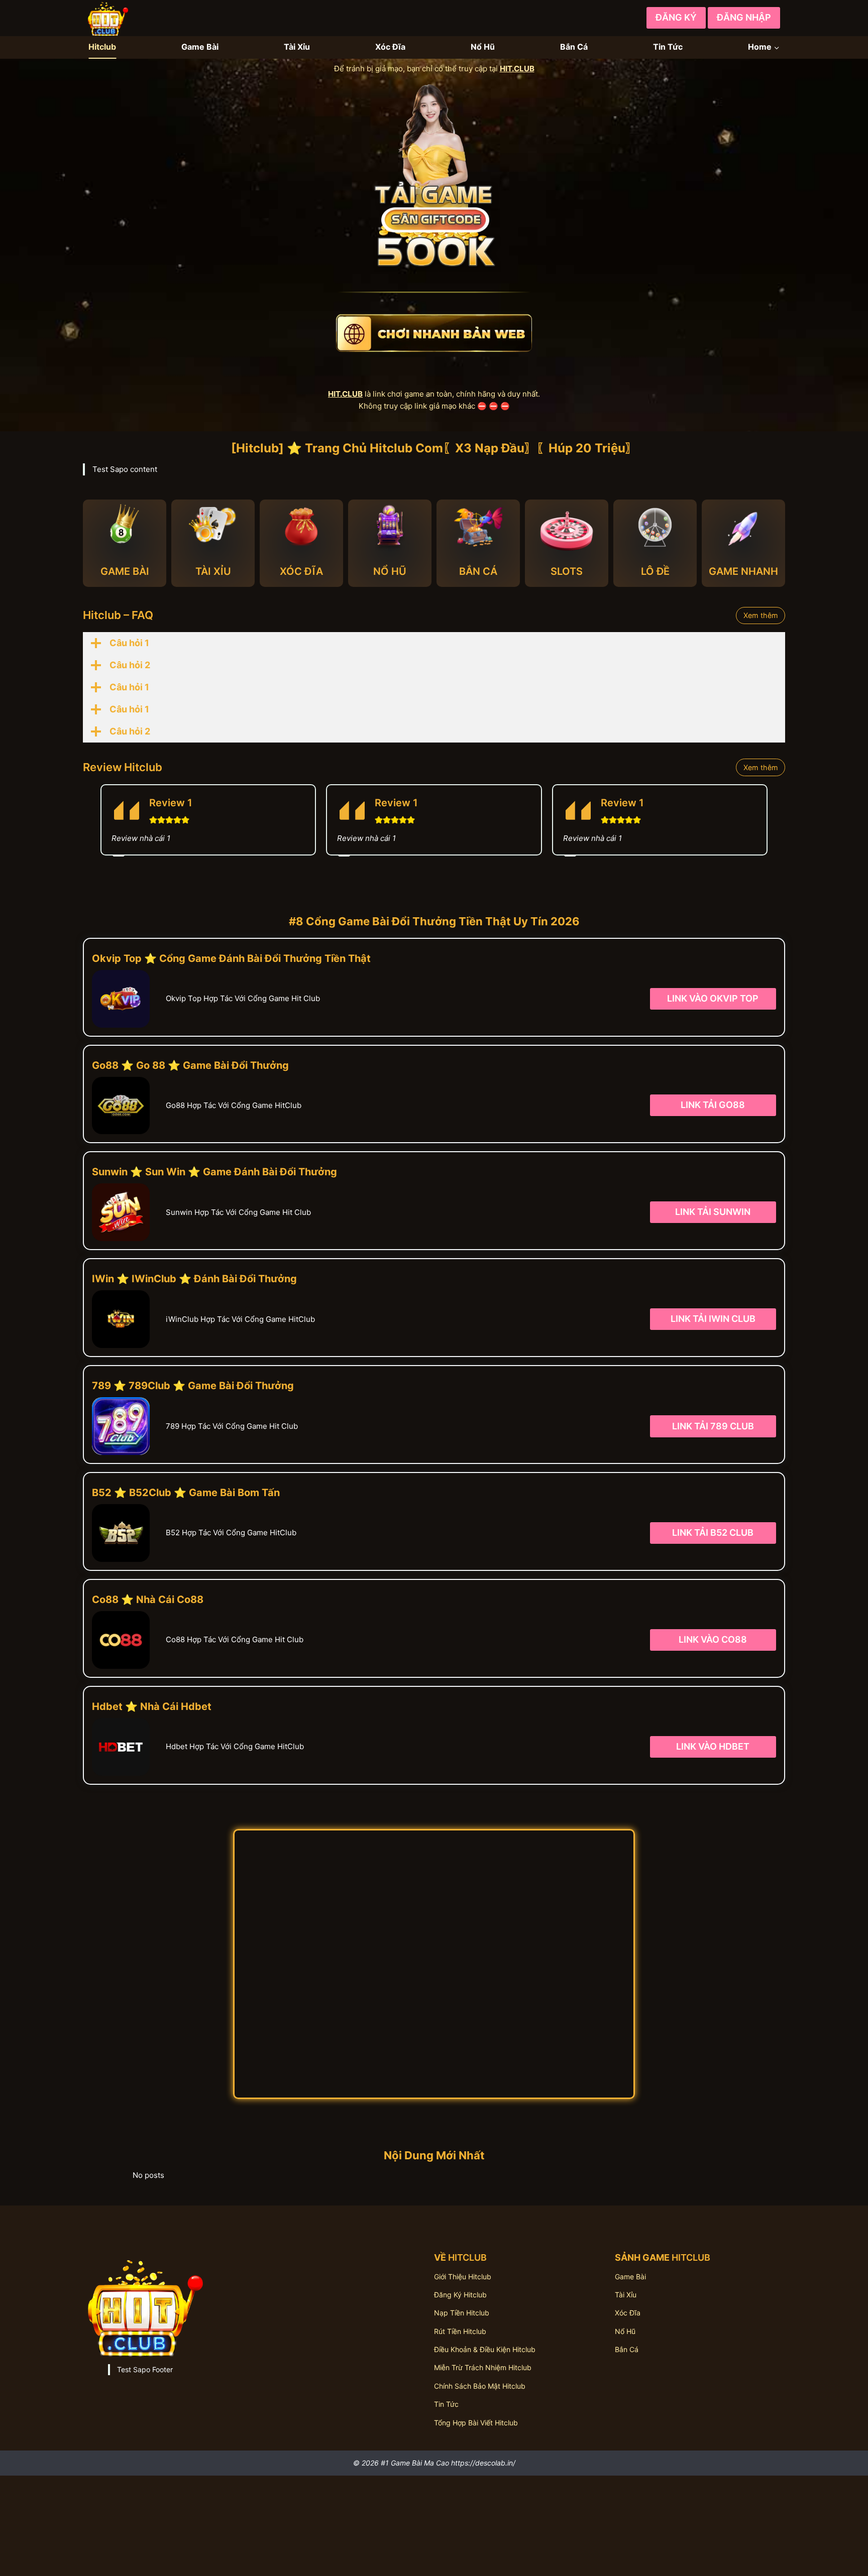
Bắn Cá (574, 47)
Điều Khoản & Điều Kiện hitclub (485, 2349)
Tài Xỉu (297, 47)
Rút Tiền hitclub (460, 2331)
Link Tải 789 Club (713, 1426)
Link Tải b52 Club (713, 1532)
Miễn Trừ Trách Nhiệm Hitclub (483, 2367)
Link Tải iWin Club (713, 1319)
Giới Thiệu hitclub (463, 2277)
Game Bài (200, 47)
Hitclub (102, 47)
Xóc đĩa (628, 2313)
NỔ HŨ (390, 571)
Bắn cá (627, 2349)
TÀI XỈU (213, 571)
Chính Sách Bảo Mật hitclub (480, 2386)
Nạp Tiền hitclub (462, 2313)
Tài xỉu (626, 2295)
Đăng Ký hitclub (460, 2295)
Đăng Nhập (744, 17)
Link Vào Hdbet (713, 1746)
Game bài (630, 2277)
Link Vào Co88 (713, 1639)
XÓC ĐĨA (301, 571)
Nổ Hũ (483, 47)
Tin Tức (668, 47)
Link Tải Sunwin (713, 1212)
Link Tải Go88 (713, 1105)
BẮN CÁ (478, 571)
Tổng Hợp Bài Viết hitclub (476, 2423)
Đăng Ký (676, 17)
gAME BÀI (125, 571)
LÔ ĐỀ (655, 571)
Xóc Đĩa (390, 47)
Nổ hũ (625, 2331)
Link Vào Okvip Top (713, 998)
